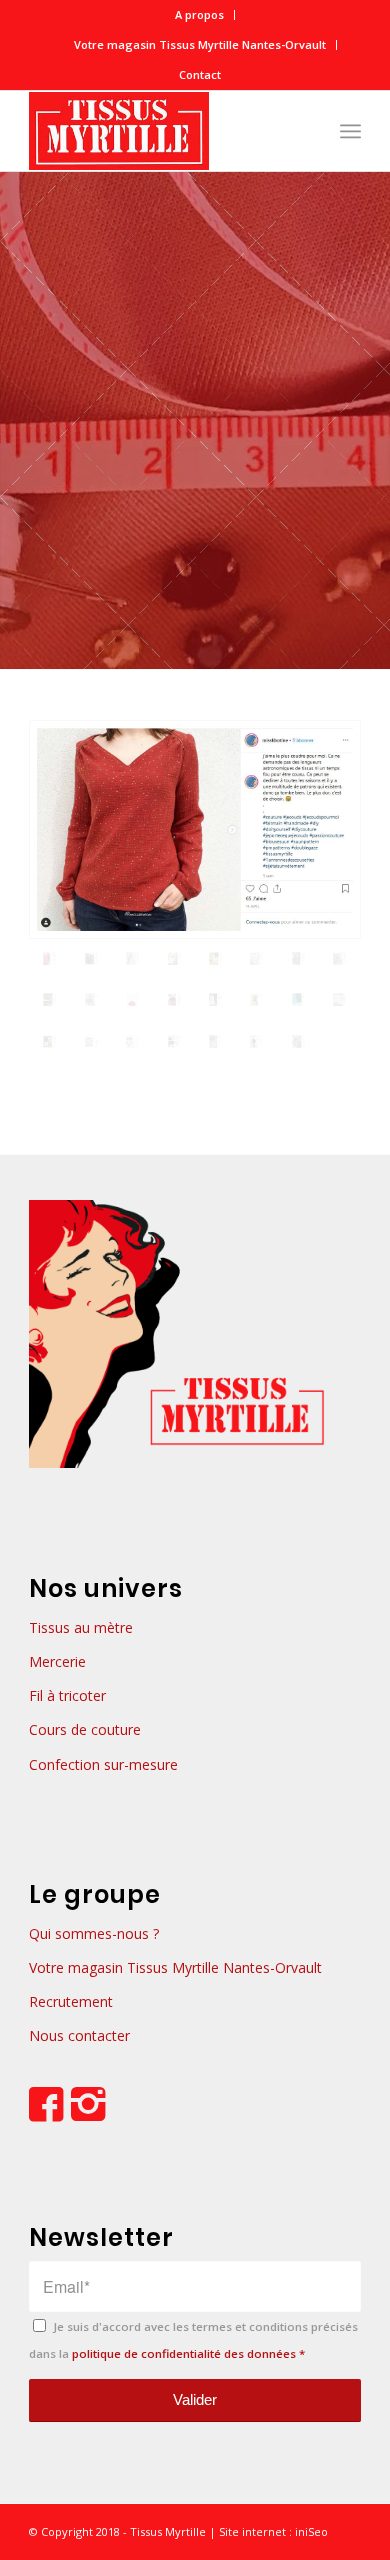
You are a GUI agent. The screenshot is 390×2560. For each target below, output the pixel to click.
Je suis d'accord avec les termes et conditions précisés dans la (193, 2339)
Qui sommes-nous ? (94, 1933)
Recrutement (71, 2001)
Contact (200, 74)
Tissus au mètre (81, 1627)
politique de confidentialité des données (184, 2353)
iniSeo (310, 2531)
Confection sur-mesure (103, 1764)
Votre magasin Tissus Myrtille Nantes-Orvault (200, 44)
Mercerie (57, 1661)
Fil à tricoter (67, 1695)
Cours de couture (85, 1729)
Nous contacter (79, 2035)
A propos (199, 14)
